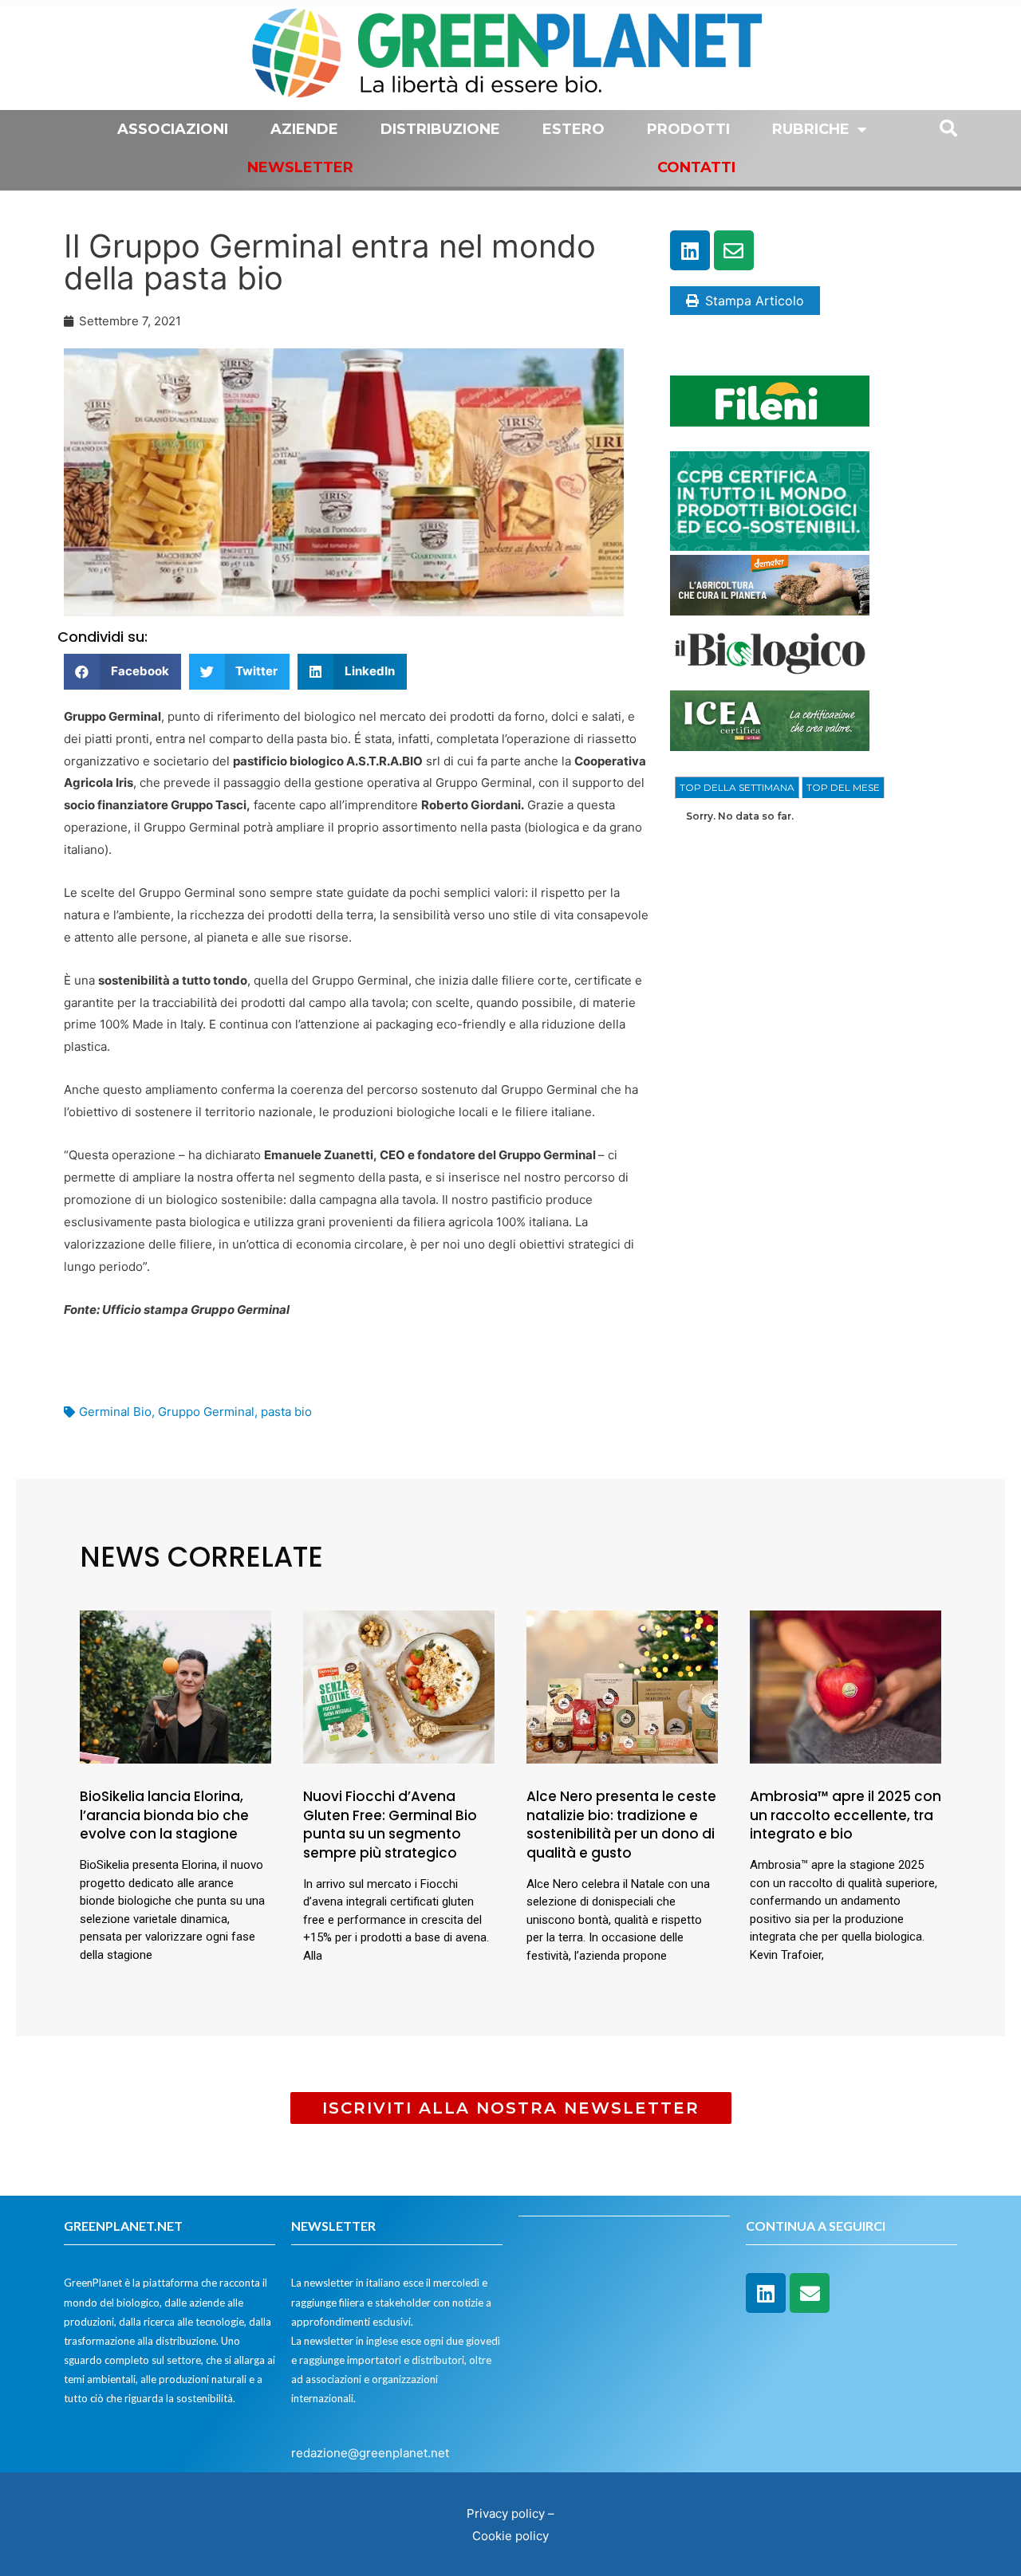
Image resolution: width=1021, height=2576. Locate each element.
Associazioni (173, 129)
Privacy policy (506, 2513)
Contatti (696, 167)
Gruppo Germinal (206, 1412)
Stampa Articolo (755, 301)
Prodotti (688, 129)
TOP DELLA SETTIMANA (737, 787)
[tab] (737, 788)
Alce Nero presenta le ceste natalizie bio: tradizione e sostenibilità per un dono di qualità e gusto (621, 1825)
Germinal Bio (115, 1412)
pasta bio (286, 1412)
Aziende (304, 129)
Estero (574, 129)
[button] (122, 672)
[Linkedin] (690, 250)
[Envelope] (734, 250)
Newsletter (300, 167)
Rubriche (811, 129)
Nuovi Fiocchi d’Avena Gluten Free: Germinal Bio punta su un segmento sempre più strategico (390, 1825)
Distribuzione (440, 129)
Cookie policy (510, 2536)
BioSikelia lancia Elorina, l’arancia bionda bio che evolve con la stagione (164, 1815)
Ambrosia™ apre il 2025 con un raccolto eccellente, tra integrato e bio (846, 1815)
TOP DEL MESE (843, 787)
